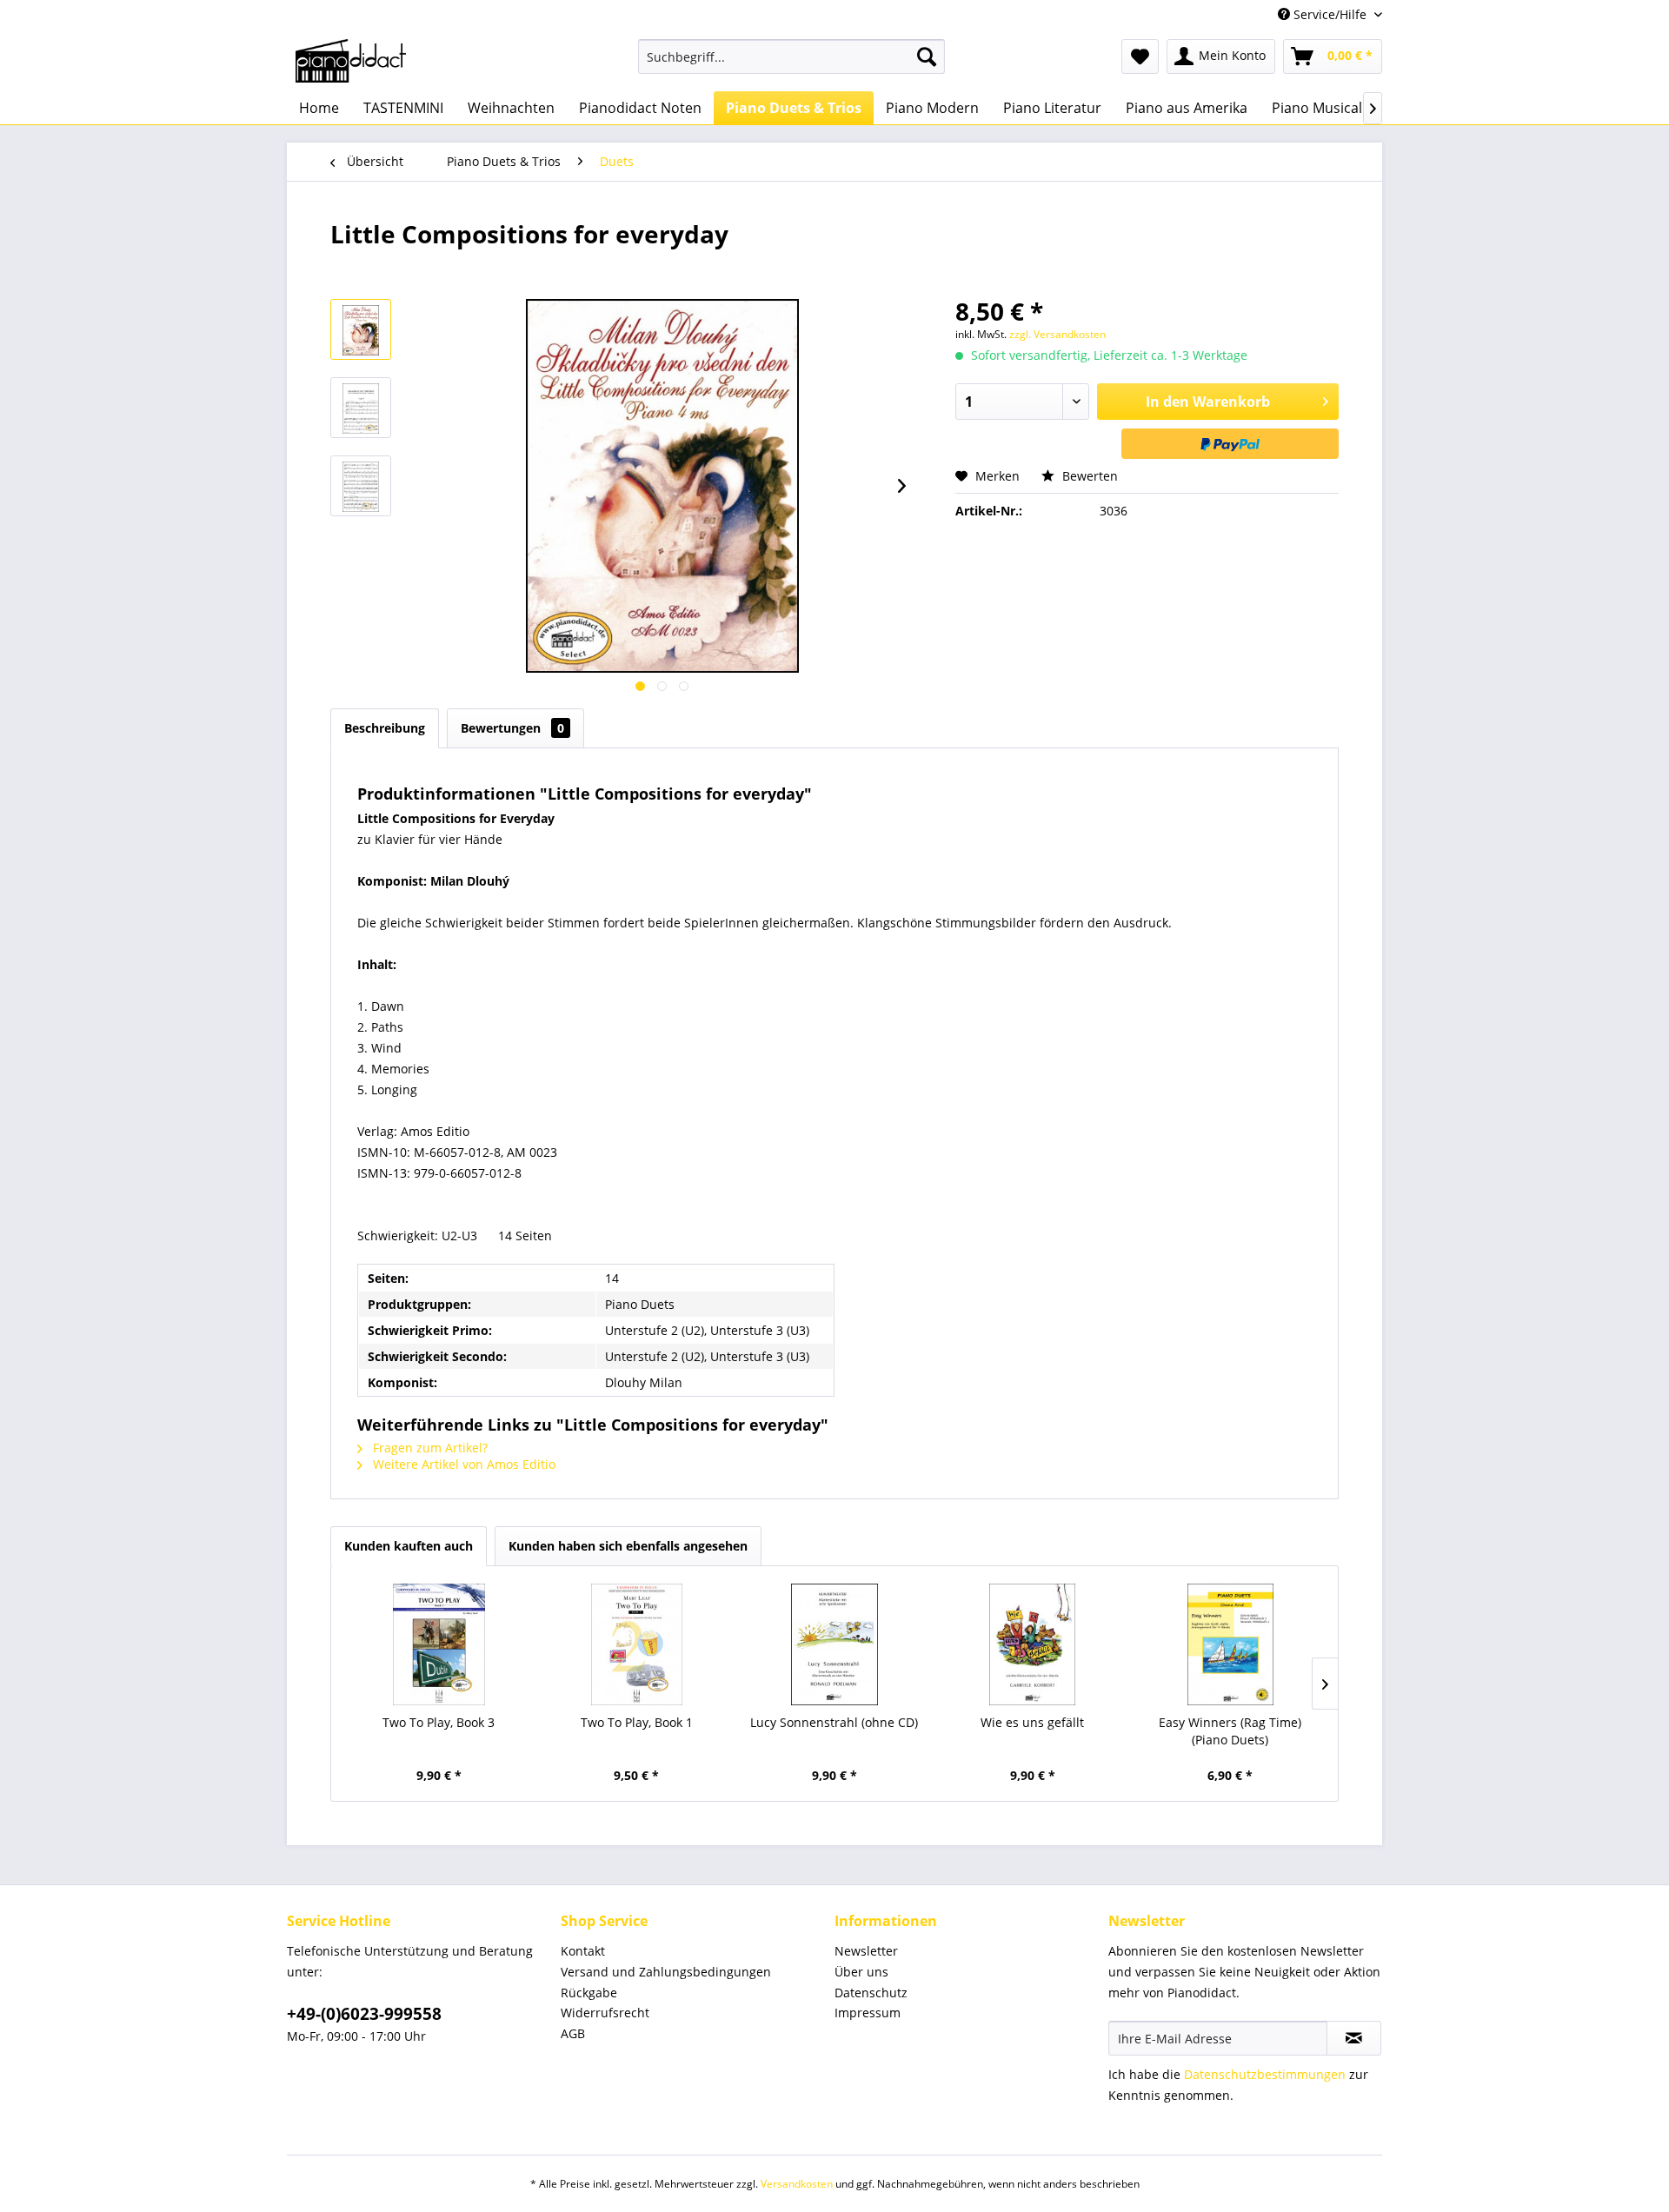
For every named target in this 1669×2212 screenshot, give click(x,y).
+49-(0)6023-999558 (364, 2014)
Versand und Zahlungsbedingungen (666, 1972)
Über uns (861, 1972)
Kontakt (583, 1951)
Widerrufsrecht (605, 2013)
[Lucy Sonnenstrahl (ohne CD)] (834, 1644)
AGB (573, 2033)
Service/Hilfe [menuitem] (1330, 14)
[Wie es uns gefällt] (1033, 1644)
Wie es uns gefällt (1032, 1722)
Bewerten (1088, 476)
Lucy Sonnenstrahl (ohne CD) (834, 1722)
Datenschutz (871, 1993)
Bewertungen (512, 728)
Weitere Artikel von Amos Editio (462, 1464)
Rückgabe (589, 1993)
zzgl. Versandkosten (1057, 334)
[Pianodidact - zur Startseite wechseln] (351, 61)
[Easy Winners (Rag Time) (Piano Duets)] (1230, 1644)
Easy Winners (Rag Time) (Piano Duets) (1230, 1731)
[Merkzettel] (1140, 56)
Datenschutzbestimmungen (1265, 2074)
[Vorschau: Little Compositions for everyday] (361, 329)
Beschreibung (385, 728)
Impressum (868, 2013)
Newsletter (866, 1951)
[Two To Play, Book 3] (439, 1644)
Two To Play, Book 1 (637, 1722)
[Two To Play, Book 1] (637, 1644)
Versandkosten (797, 2184)
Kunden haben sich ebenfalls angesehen (628, 1546)
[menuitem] (791, 56)
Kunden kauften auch (409, 1546)
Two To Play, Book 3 (439, 1722)
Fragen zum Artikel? (429, 1448)
